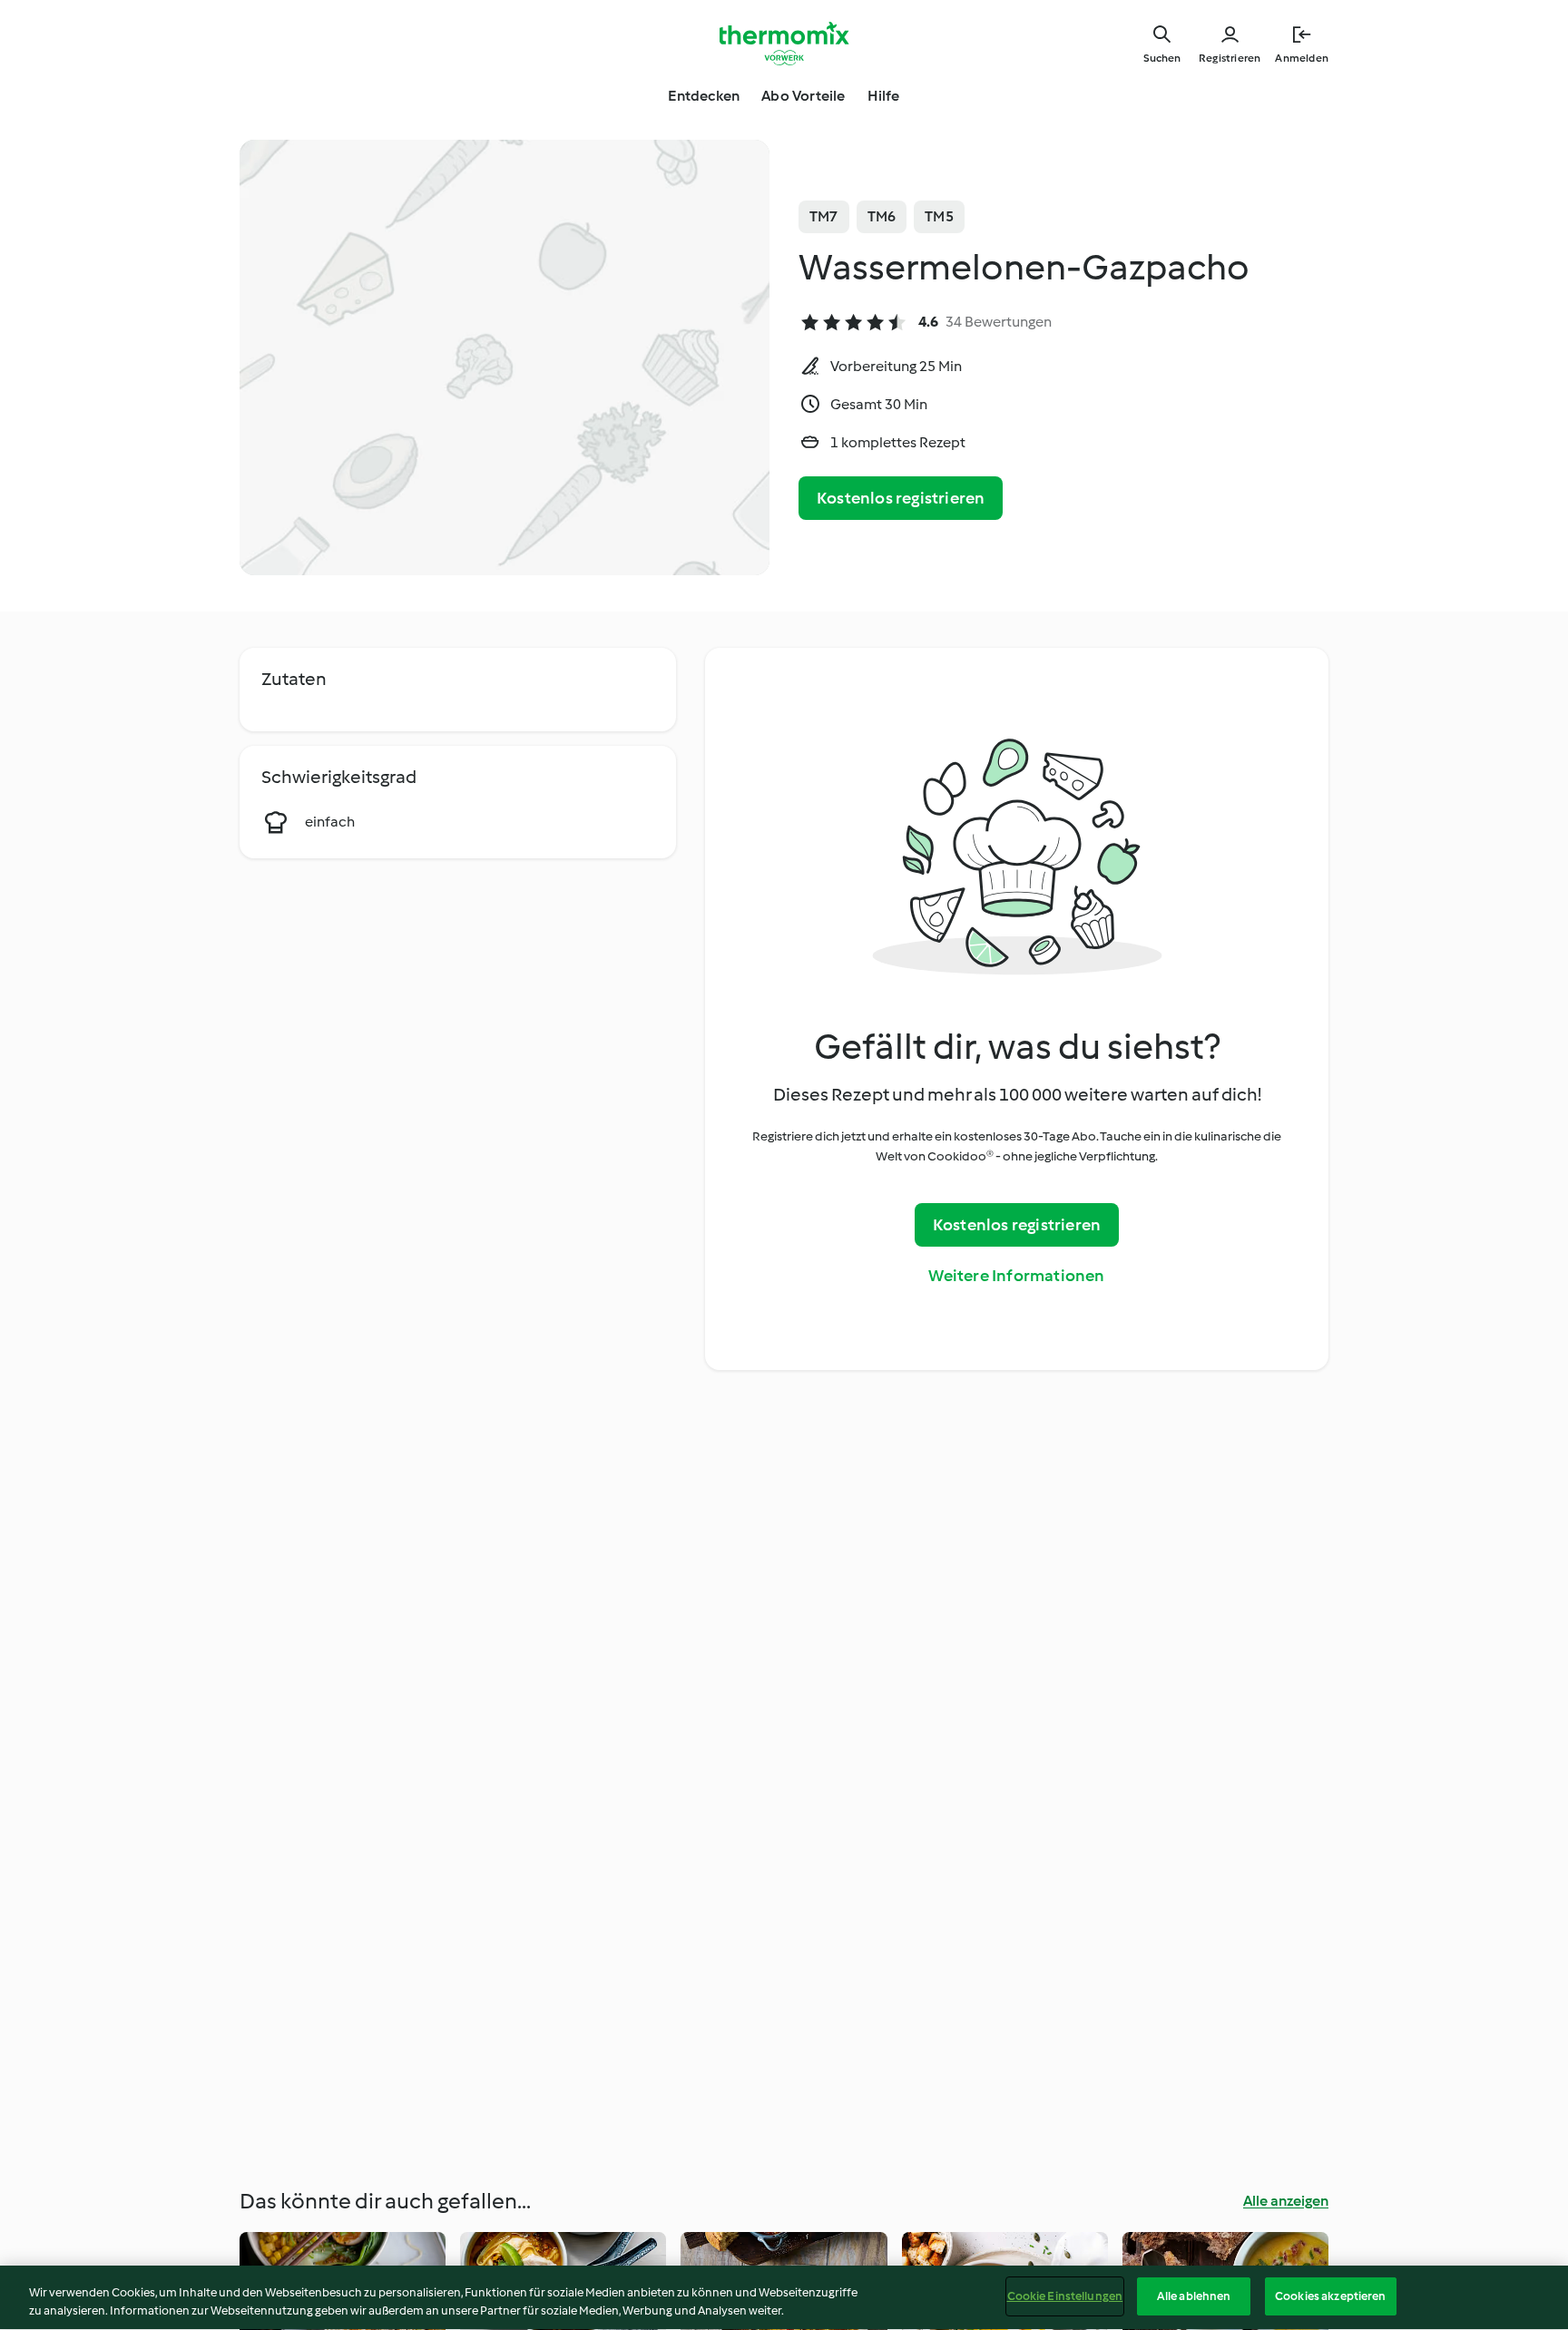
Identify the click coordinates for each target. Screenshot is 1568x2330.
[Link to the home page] (784, 44)
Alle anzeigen (1286, 2201)
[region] (784, 2298)
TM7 (824, 216)
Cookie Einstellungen (1065, 2296)
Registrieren (1230, 58)
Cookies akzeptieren (1330, 2296)
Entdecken (704, 96)
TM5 (939, 216)
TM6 (882, 216)
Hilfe (884, 96)
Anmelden (1302, 58)
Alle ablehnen (1194, 2296)
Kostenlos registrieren (901, 498)
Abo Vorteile (803, 96)
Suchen (1162, 58)
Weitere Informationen (1016, 1276)
